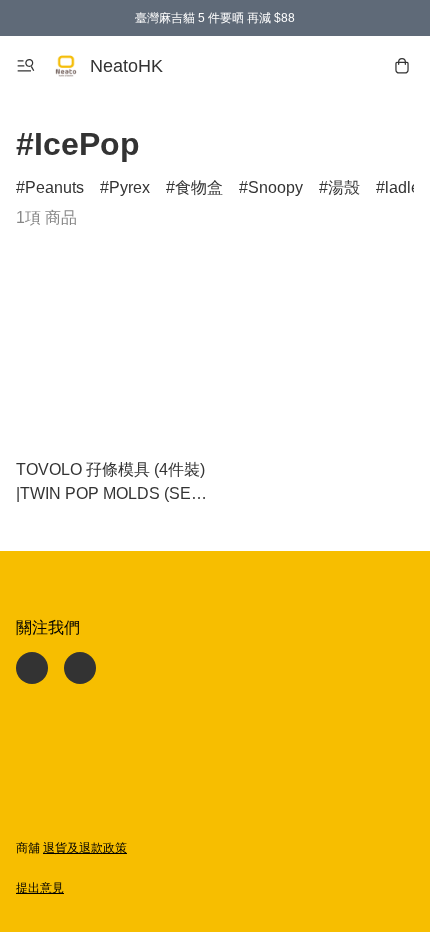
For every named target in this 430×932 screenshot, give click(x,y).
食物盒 (199, 187)
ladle (402, 187)
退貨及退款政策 (85, 848)
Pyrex (129, 187)
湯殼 (344, 187)
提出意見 (40, 888)
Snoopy (275, 187)
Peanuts (54, 187)
